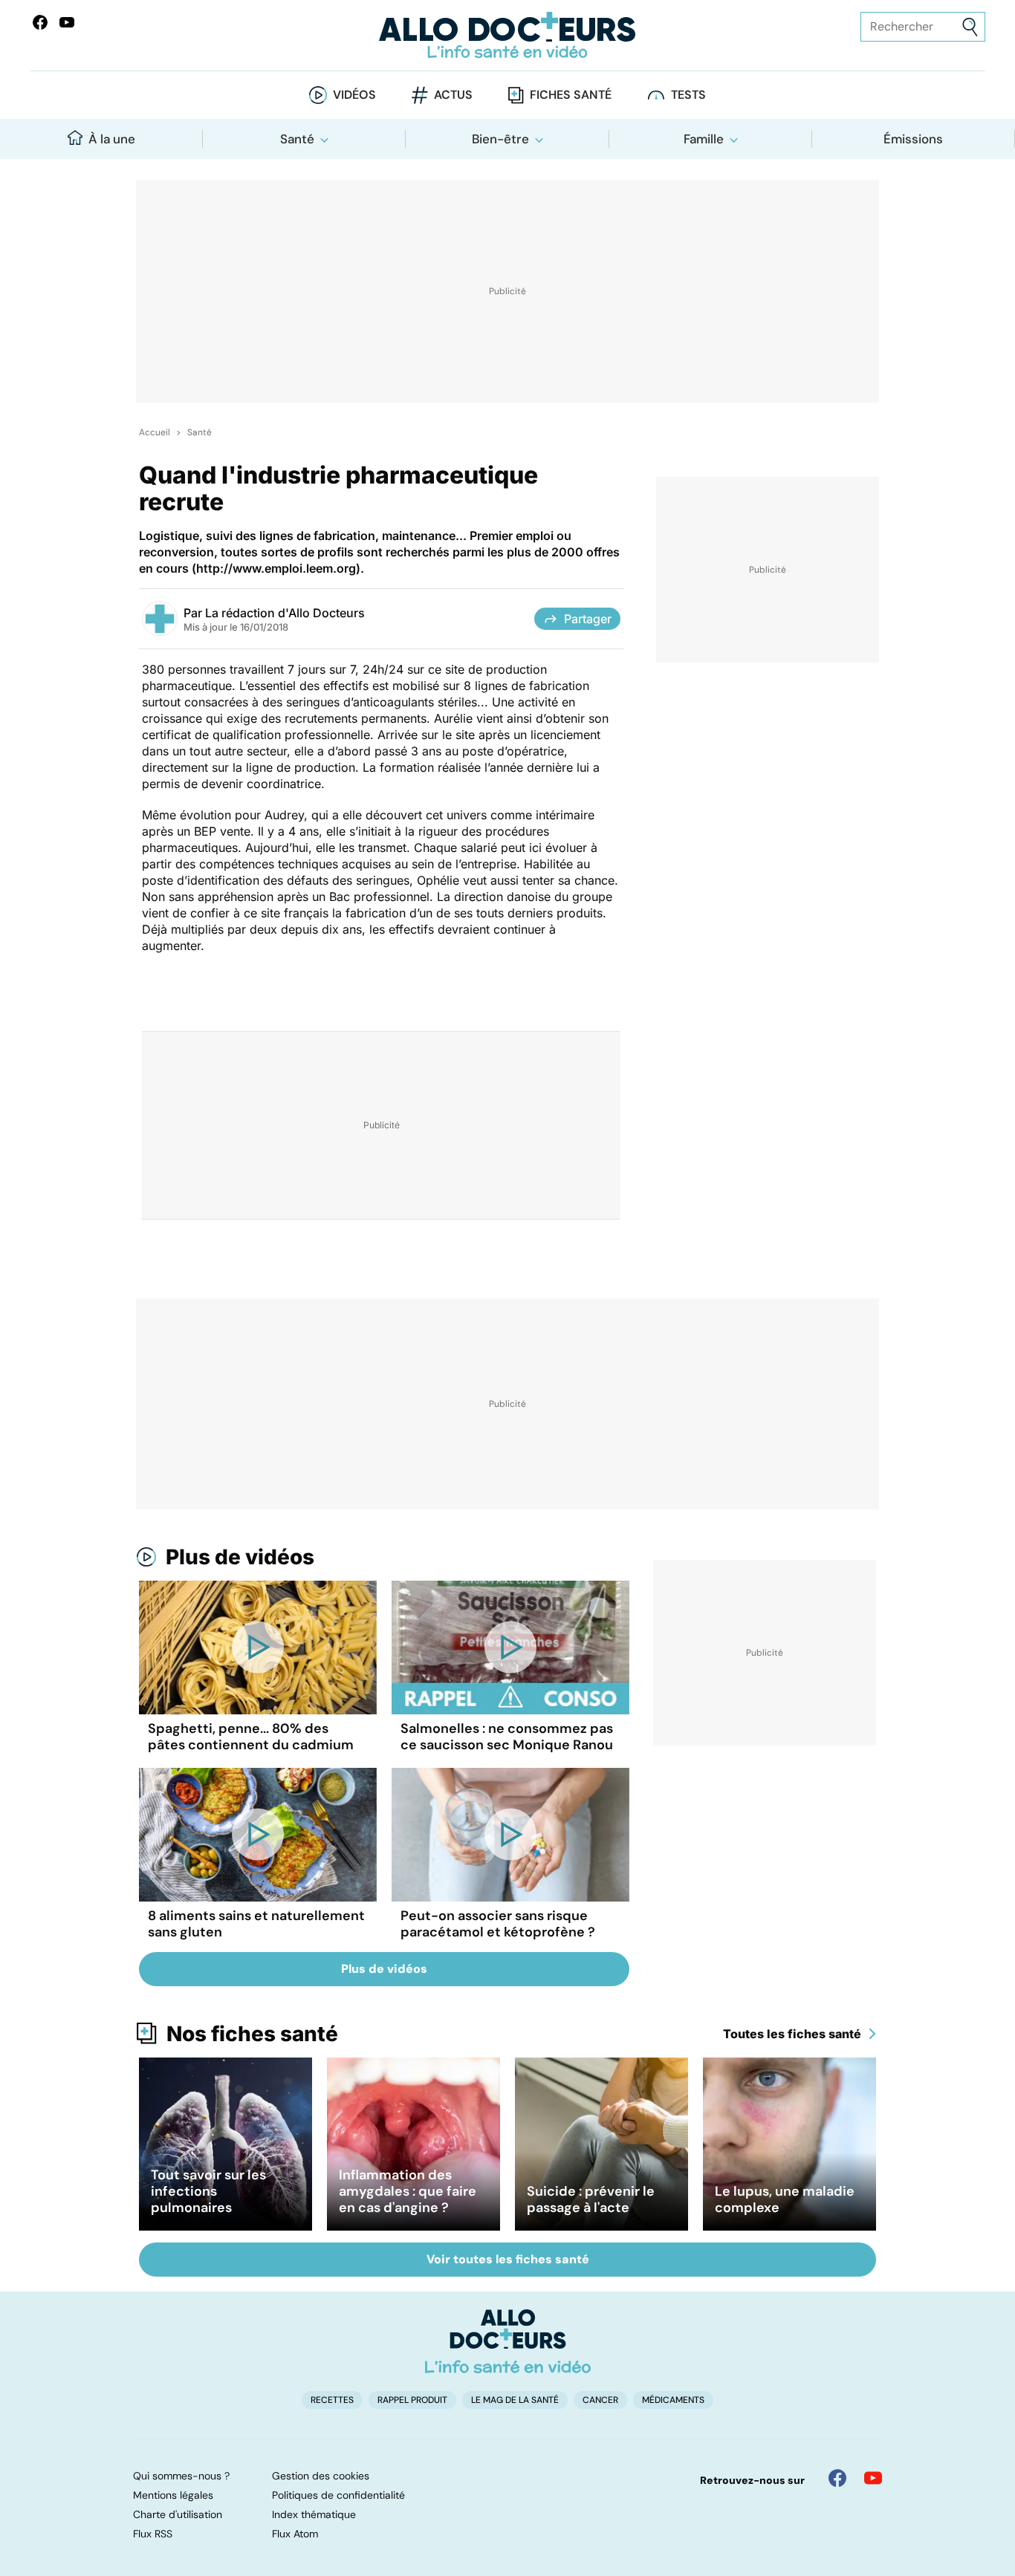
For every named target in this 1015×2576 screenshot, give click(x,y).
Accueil (155, 432)
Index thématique (314, 2514)
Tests (688, 95)
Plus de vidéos (240, 1557)
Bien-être (500, 139)
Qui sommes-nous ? (181, 2476)
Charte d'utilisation (178, 2514)
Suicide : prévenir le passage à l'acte (591, 2199)
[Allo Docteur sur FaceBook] (40, 22)
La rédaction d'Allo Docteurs (285, 613)
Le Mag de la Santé (515, 2400)
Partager (588, 619)
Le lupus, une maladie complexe (785, 2199)
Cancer (600, 2400)
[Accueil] (508, 2341)
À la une (112, 139)
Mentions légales (173, 2495)
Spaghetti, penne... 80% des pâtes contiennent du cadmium (251, 1737)
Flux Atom (295, 2534)
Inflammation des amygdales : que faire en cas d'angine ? (408, 2191)
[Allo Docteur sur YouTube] (873, 2478)
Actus (453, 95)
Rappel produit (412, 2400)
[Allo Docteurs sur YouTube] (67, 22)
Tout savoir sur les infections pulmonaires (208, 2191)
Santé (297, 139)
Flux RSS (153, 2534)
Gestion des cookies (321, 2476)
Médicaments (673, 2400)
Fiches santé (571, 95)
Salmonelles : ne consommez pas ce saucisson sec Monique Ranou (507, 1737)
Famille (704, 139)
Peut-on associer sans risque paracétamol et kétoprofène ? (498, 1924)
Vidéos (354, 95)
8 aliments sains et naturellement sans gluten (256, 1924)
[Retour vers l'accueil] (508, 35)
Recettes (332, 2400)
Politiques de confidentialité (338, 2495)
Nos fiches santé (252, 2034)
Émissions (913, 139)
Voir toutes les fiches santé (508, 2259)
